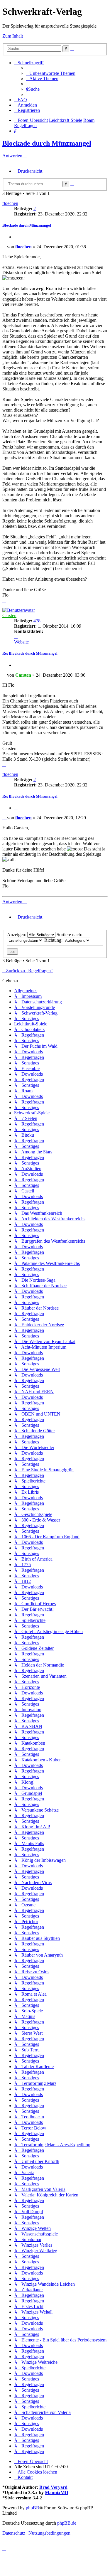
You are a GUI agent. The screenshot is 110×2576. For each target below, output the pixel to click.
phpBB (33, 2508)
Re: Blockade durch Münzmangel (30, 653)
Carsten (9, 615)
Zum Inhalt (13, 36)
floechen (10, 203)
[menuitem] (51, 73)
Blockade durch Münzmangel (47, 143)
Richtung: (54, 940)
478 (37, 621)
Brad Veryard (53, 2487)
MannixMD (57, 2492)
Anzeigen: (17, 935)
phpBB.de (67, 2523)
